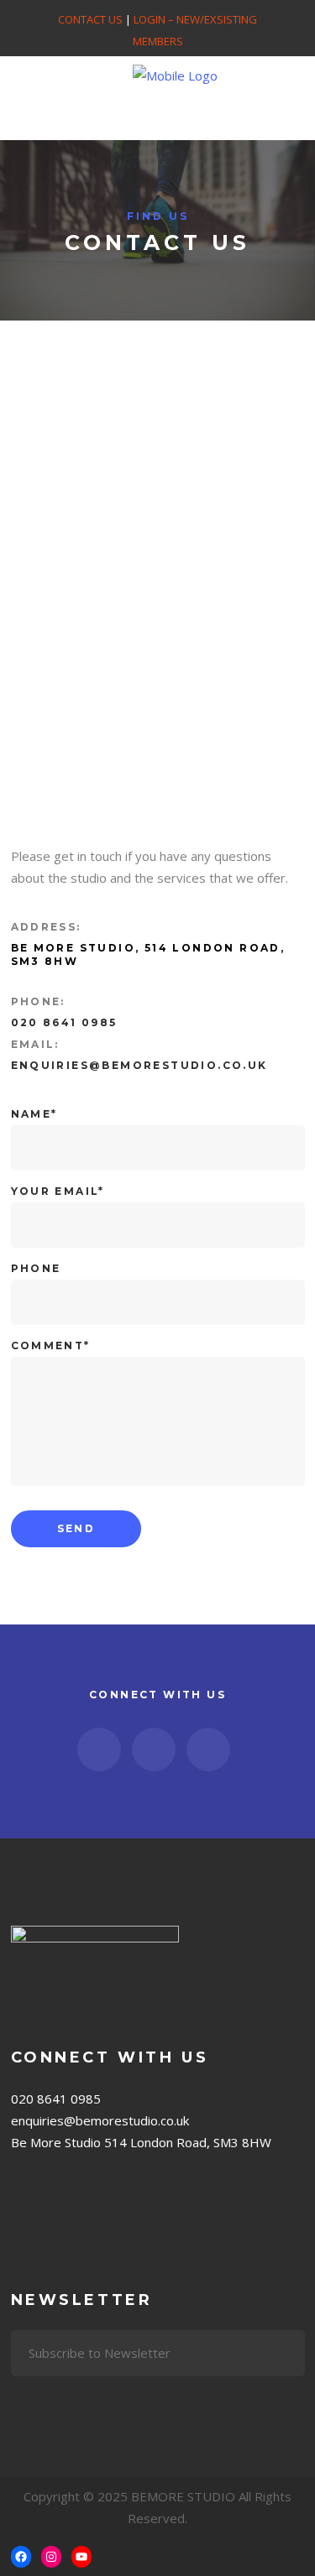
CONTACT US (90, 19)
